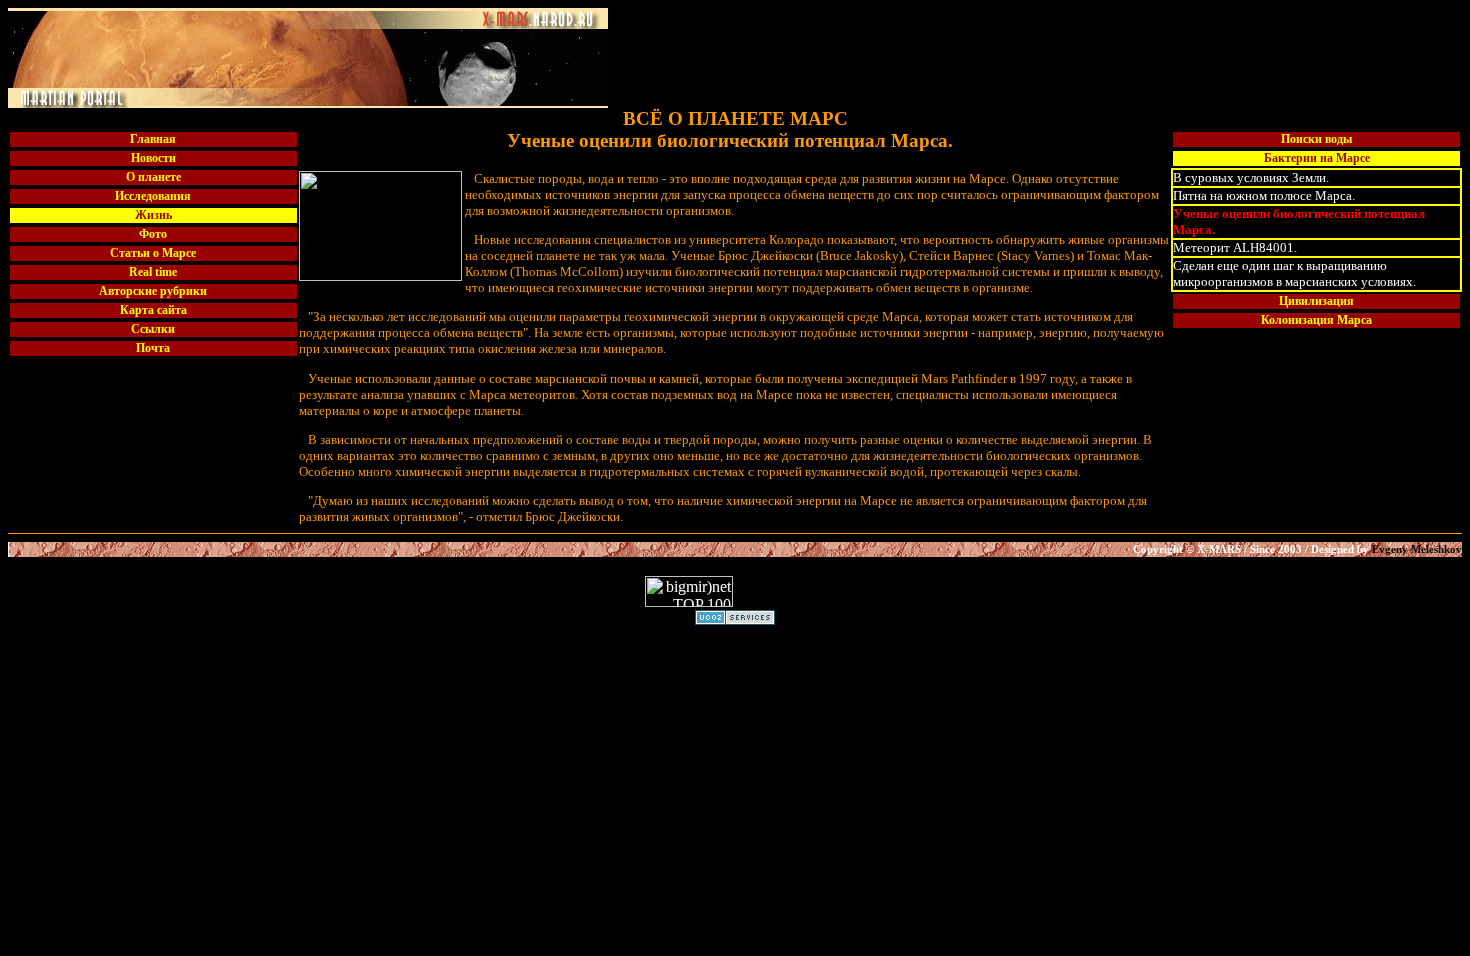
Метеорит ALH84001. (1235, 247)
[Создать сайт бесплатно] (735, 619)
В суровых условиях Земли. (1251, 177)
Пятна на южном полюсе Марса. (1264, 195)
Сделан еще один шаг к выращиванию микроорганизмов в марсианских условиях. (1294, 273)
